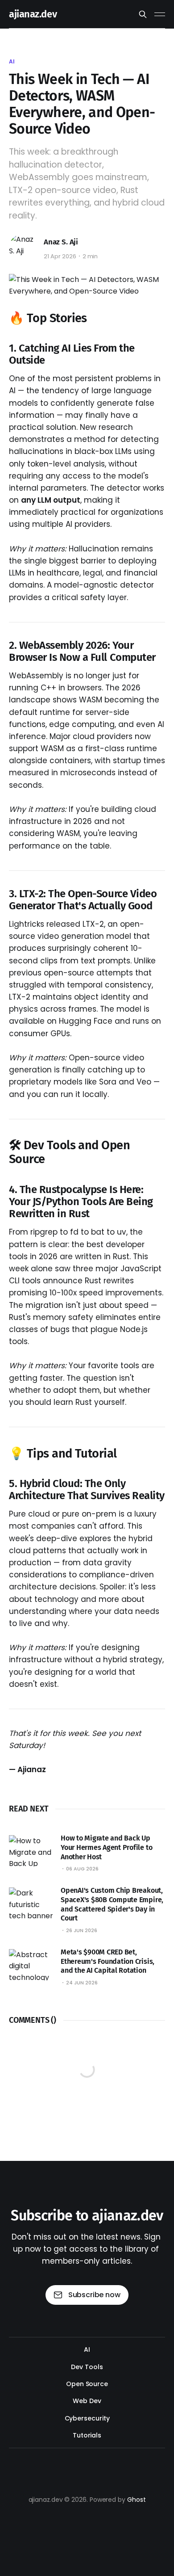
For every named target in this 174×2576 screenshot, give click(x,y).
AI (12, 61)
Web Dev (87, 2401)
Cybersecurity (87, 2418)
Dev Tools (87, 2367)
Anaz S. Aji (61, 242)
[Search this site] (143, 14)
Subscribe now (94, 2295)
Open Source (87, 2384)
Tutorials (87, 2435)
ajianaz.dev (33, 14)
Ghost (137, 2500)
